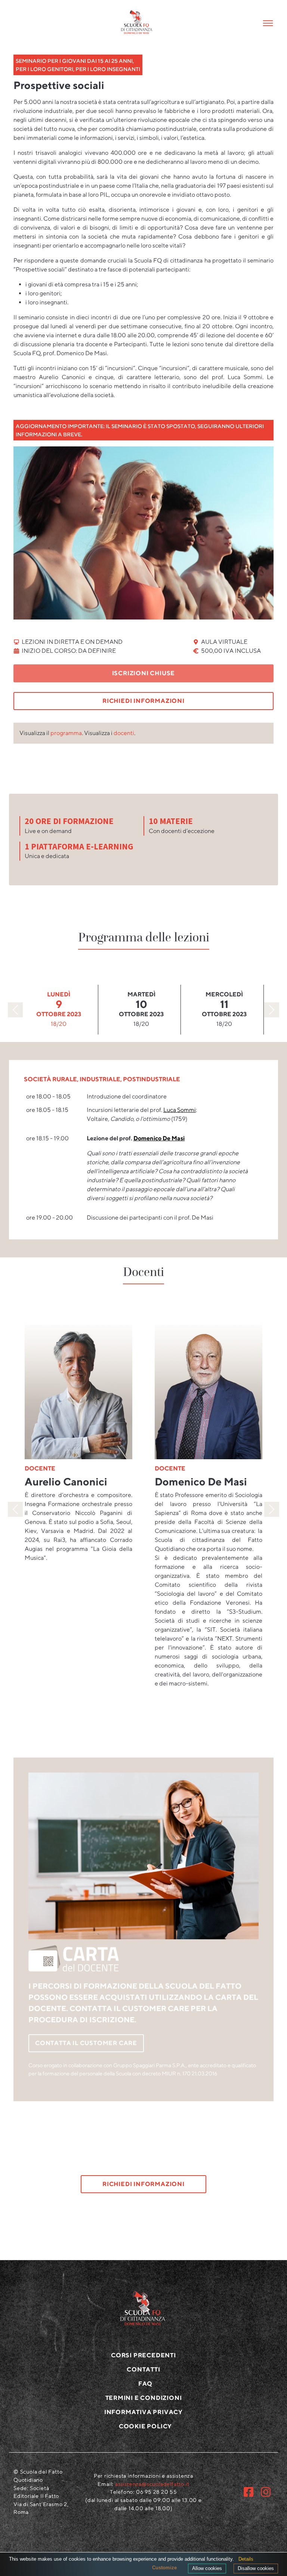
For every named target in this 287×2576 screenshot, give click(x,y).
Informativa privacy (143, 2412)
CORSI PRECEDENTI (143, 2355)
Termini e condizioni (144, 2398)
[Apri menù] (256, 23)
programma (66, 733)
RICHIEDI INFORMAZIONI (143, 701)
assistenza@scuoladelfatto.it (152, 2484)
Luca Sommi (180, 1110)
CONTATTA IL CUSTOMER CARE (86, 2043)
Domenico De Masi (159, 1138)
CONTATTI (143, 2369)
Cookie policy (145, 2426)
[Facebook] (249, 2492)
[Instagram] (266, 2492)
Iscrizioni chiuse (144, 673)
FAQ (145, 2384)
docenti (124, 733)
